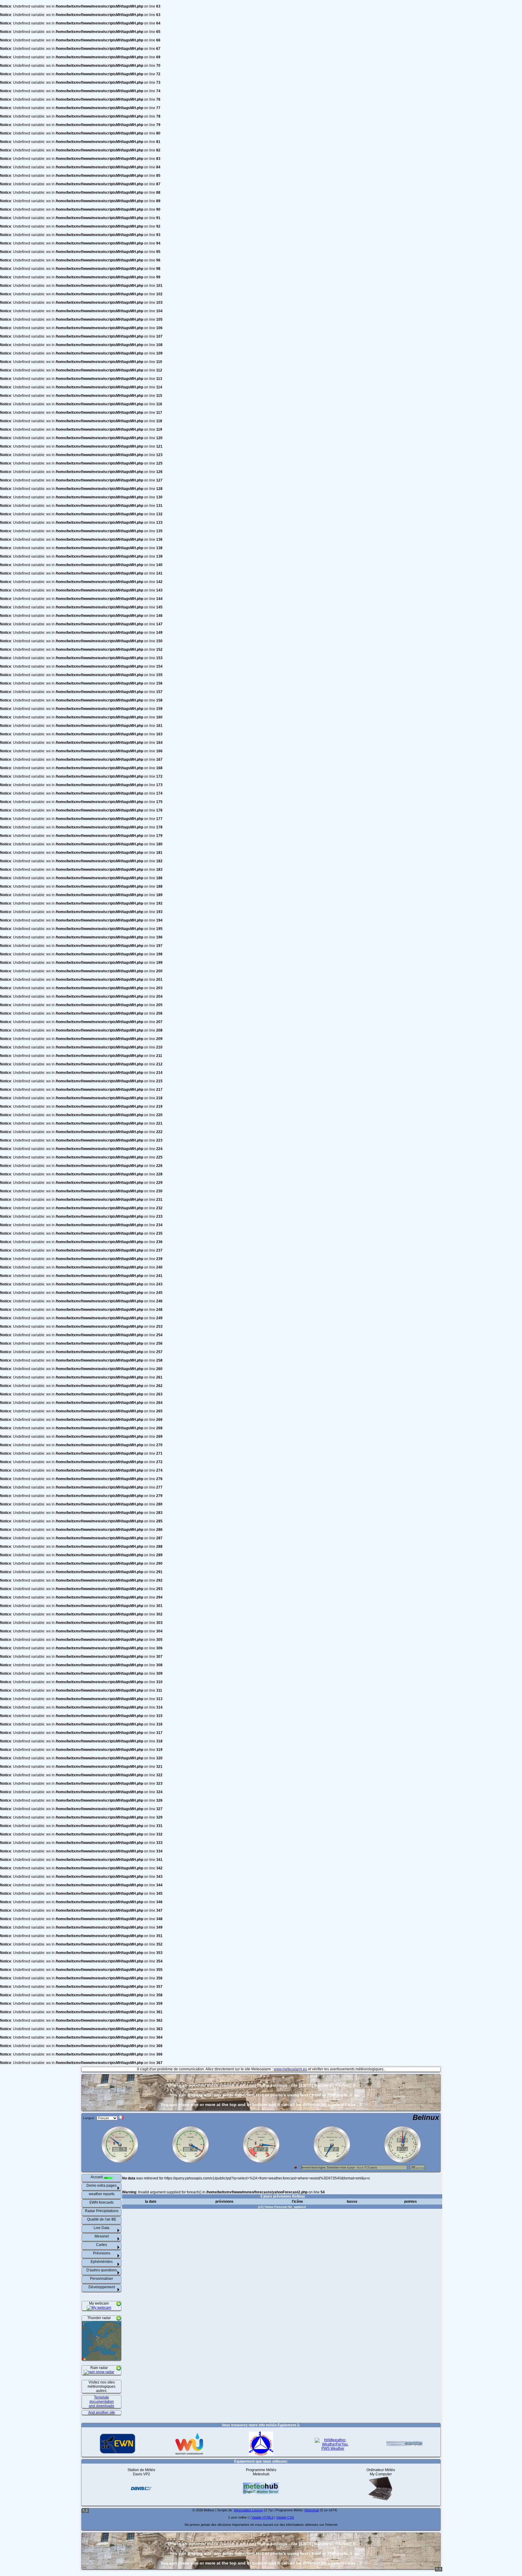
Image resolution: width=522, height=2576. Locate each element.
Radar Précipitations (102, 2211)
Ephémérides (102, 2262)
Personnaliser (101, 2279)
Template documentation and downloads (101, 2402)
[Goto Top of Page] (439, 2570)
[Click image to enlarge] (99, 2308)
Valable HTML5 (262, 2517)
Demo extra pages (101, 2186)
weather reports (102, 2194)
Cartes (101, 2245)
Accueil (97, 2177)
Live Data (101, 2228)
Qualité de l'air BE (102, 2219)
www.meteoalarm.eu (290, 2069)
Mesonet (102, 2236)
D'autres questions (102, 2270)
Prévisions (102, 2253)
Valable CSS (285, 2517)
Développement (102, 2287)
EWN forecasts (101, 2202)
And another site (102, 2412)
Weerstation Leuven (248, 2510)
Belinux (426, 2117)
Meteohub (312, 2510)
